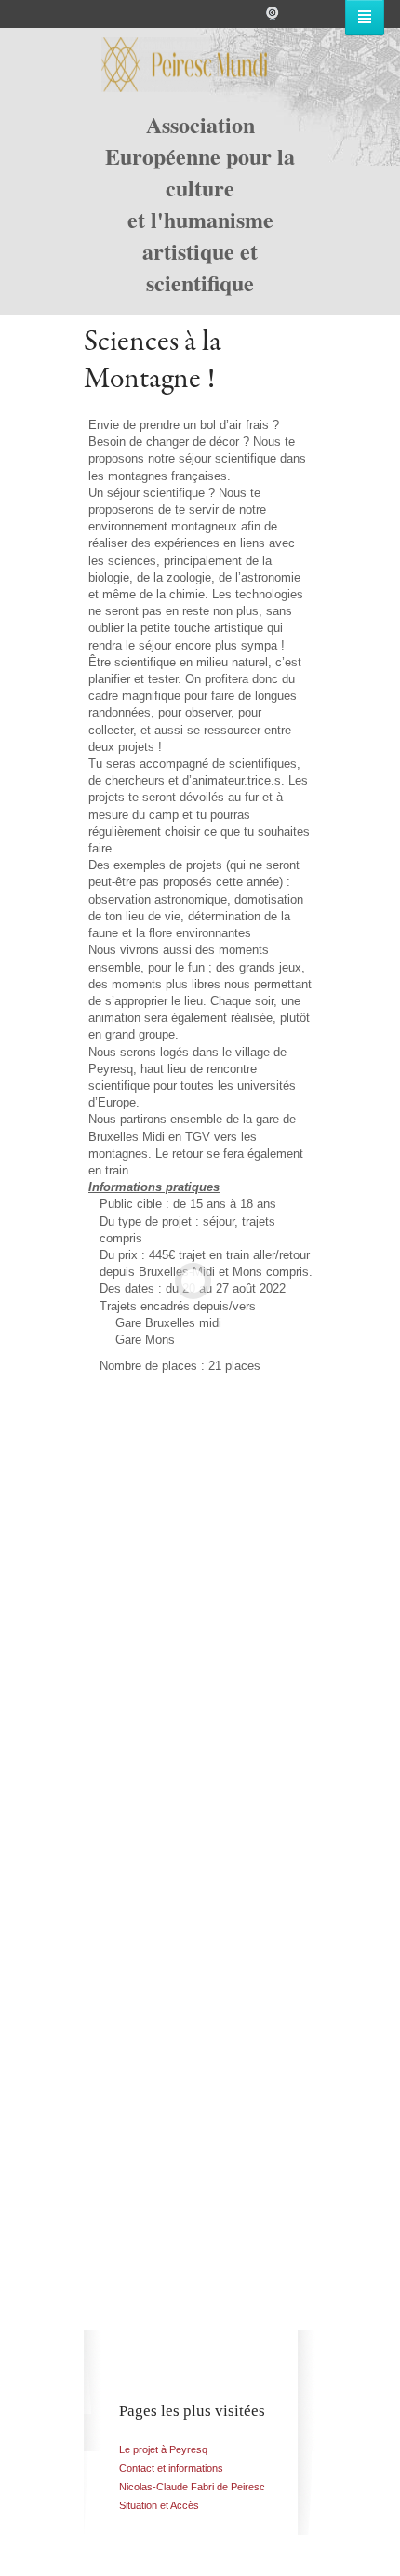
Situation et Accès (159, 2505)
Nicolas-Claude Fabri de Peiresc (192, 2487)
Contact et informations (171, 2468)
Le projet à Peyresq (163, 2449)
